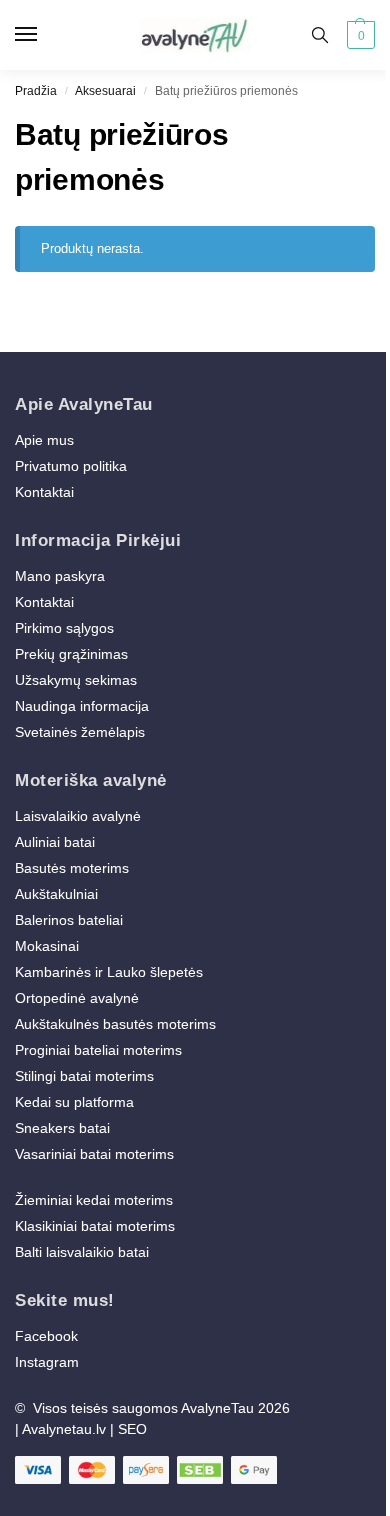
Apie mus (44, 440)
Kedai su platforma (74, 1102)
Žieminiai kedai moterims (94, 1200)
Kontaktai (44, 492)
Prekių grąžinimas (71, 654)
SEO (132, 1429)
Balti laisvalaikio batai (82, 1252)
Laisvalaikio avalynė (78, 816)
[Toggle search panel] (320, 35)
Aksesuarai (105, 91)
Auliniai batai (55, 842)
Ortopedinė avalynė (77, 998)
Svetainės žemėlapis (80, 732)
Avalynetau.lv (64, 1429)
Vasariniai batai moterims (94, 1154)
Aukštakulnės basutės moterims (115, 1024)
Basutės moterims (72, 868)
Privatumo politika (71, 466)
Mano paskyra (62, 576)
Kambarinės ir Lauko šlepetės (109, 972)
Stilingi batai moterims (84, 1076)
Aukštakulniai (56, 894)
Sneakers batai (62, 1128)
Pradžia (36, 91)
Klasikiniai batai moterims (95, 1226)
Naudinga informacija (82, 706)
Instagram (47, 1362)
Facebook (46, 1336)
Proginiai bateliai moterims (98, 1050)
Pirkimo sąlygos (64, 628)
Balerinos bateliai (69, 920)
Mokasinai (47, 946)
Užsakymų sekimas (76, 680)
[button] (358, 35)
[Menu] (45, 35)
